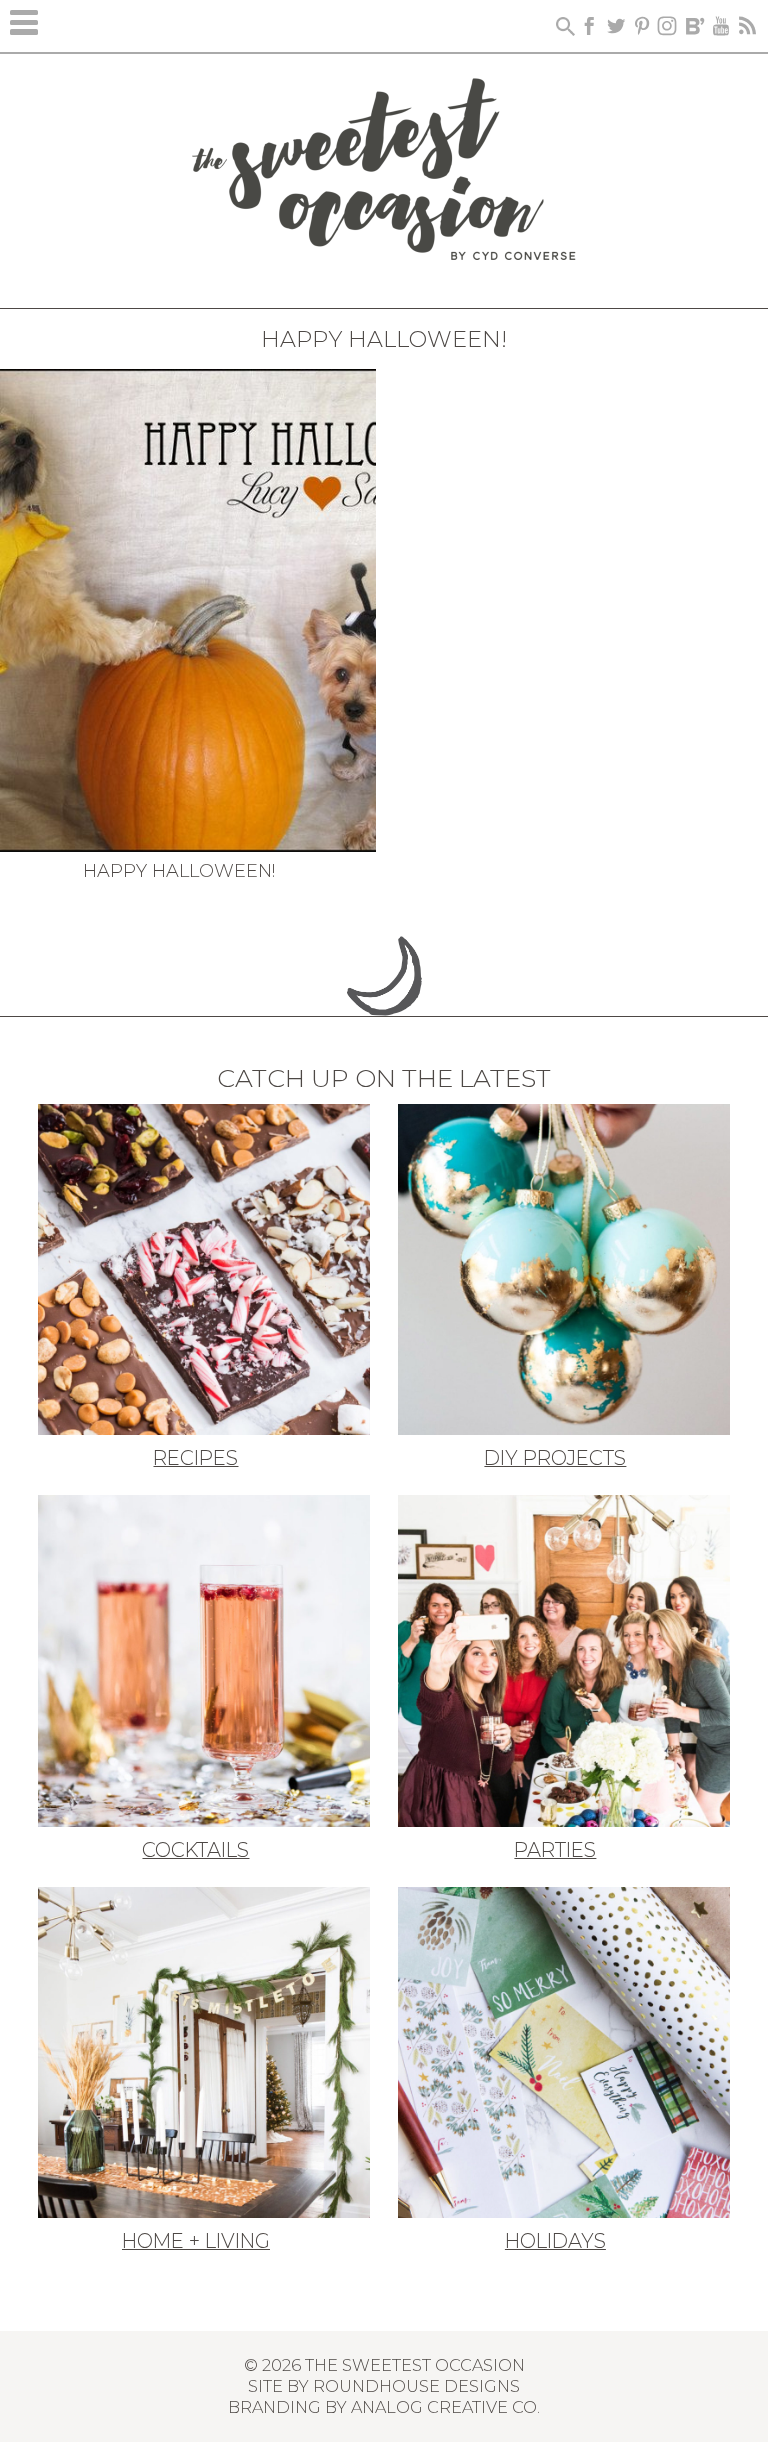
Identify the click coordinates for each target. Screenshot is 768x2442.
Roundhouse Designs (416, 2386)
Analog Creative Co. (445, 2407)
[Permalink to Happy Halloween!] (188, 608)
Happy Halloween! (179, 871)
